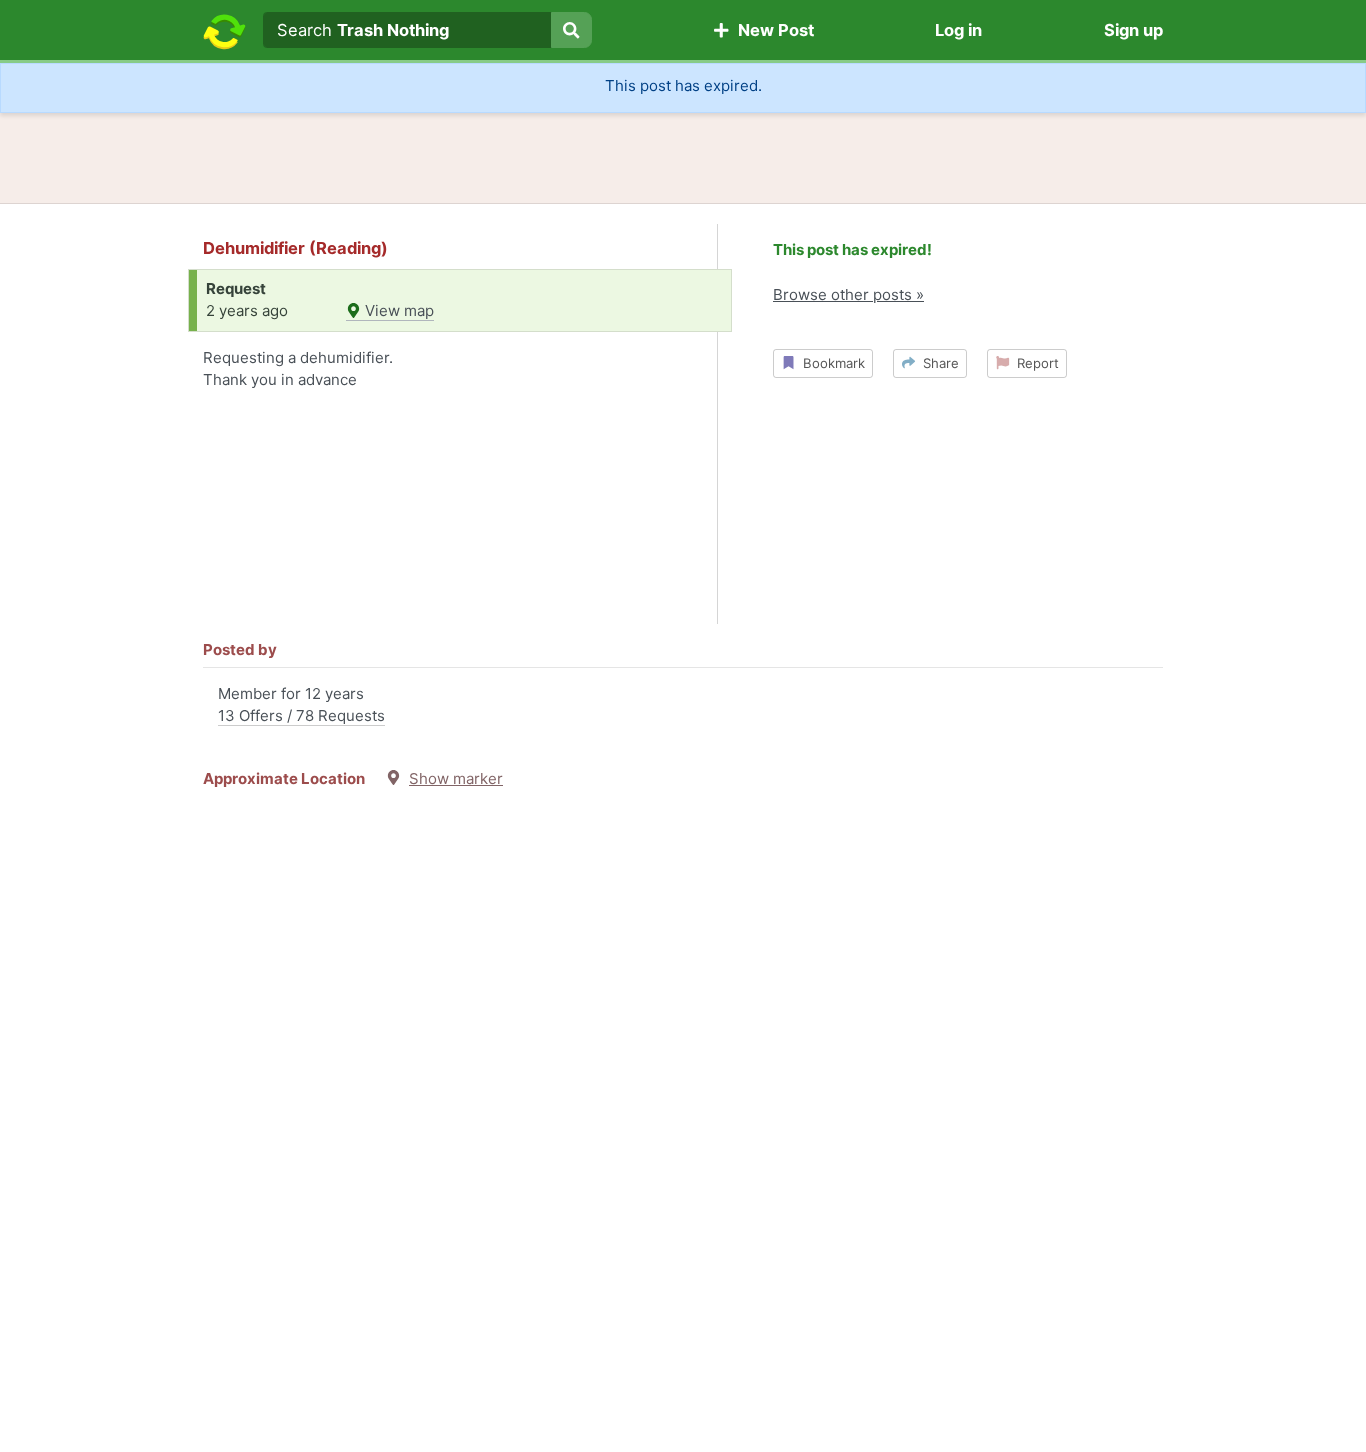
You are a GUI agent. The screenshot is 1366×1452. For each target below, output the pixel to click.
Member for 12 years (301, 705)
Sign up (1133, 30)
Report (1034, 363)
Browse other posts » (848, 294)
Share (937, 363)
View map (397, 310)
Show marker (456, 778)
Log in (958, 30)
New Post (772, 30)
